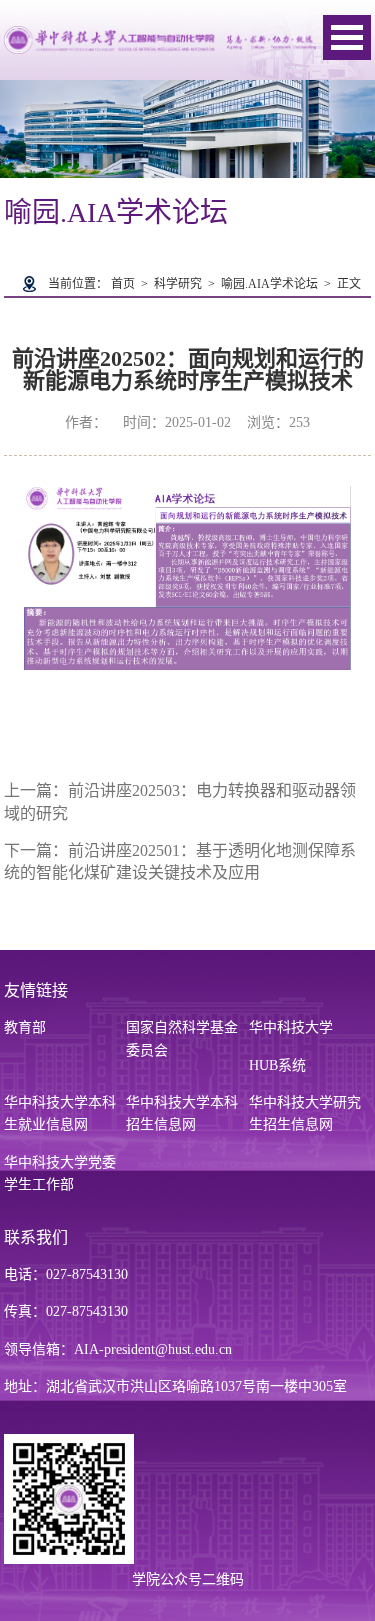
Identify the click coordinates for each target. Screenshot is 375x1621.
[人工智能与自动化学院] (160, 38)
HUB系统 (277, 1065)
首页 (123, 284)
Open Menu (347, 37)
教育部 (25, 1027)
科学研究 (178, 284)
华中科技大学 (291, 1027)
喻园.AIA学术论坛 (269, 284)
